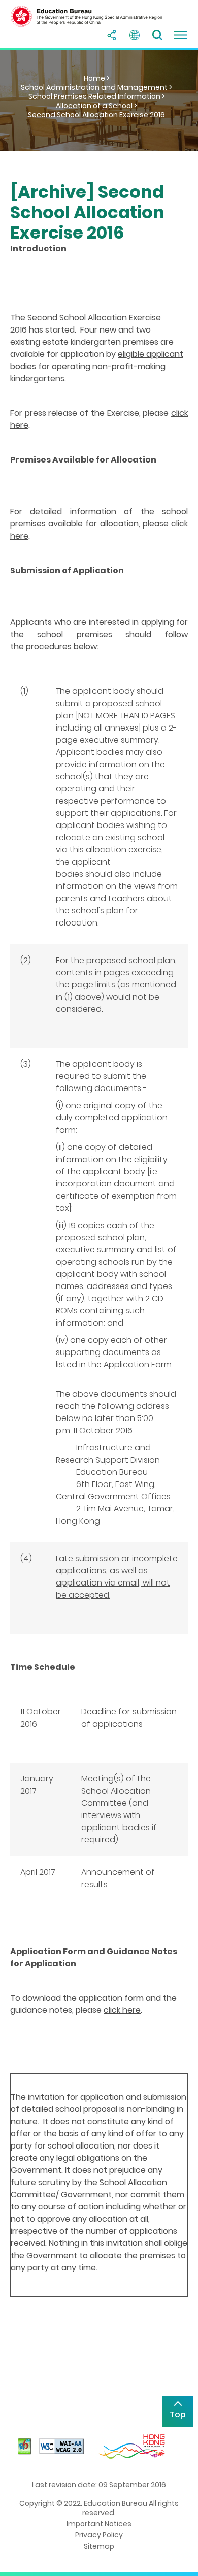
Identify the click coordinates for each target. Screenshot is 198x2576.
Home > (97, 78)
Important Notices (99, 2524)
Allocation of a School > (96, 106)
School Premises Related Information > (97, 96)
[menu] (180, 35)
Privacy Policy (99, 2535)
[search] (157, 35)
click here (122, 2010)
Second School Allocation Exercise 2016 (96, 115)
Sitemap (99, 2546)
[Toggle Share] (112, 35)
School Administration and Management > (96, 87)
